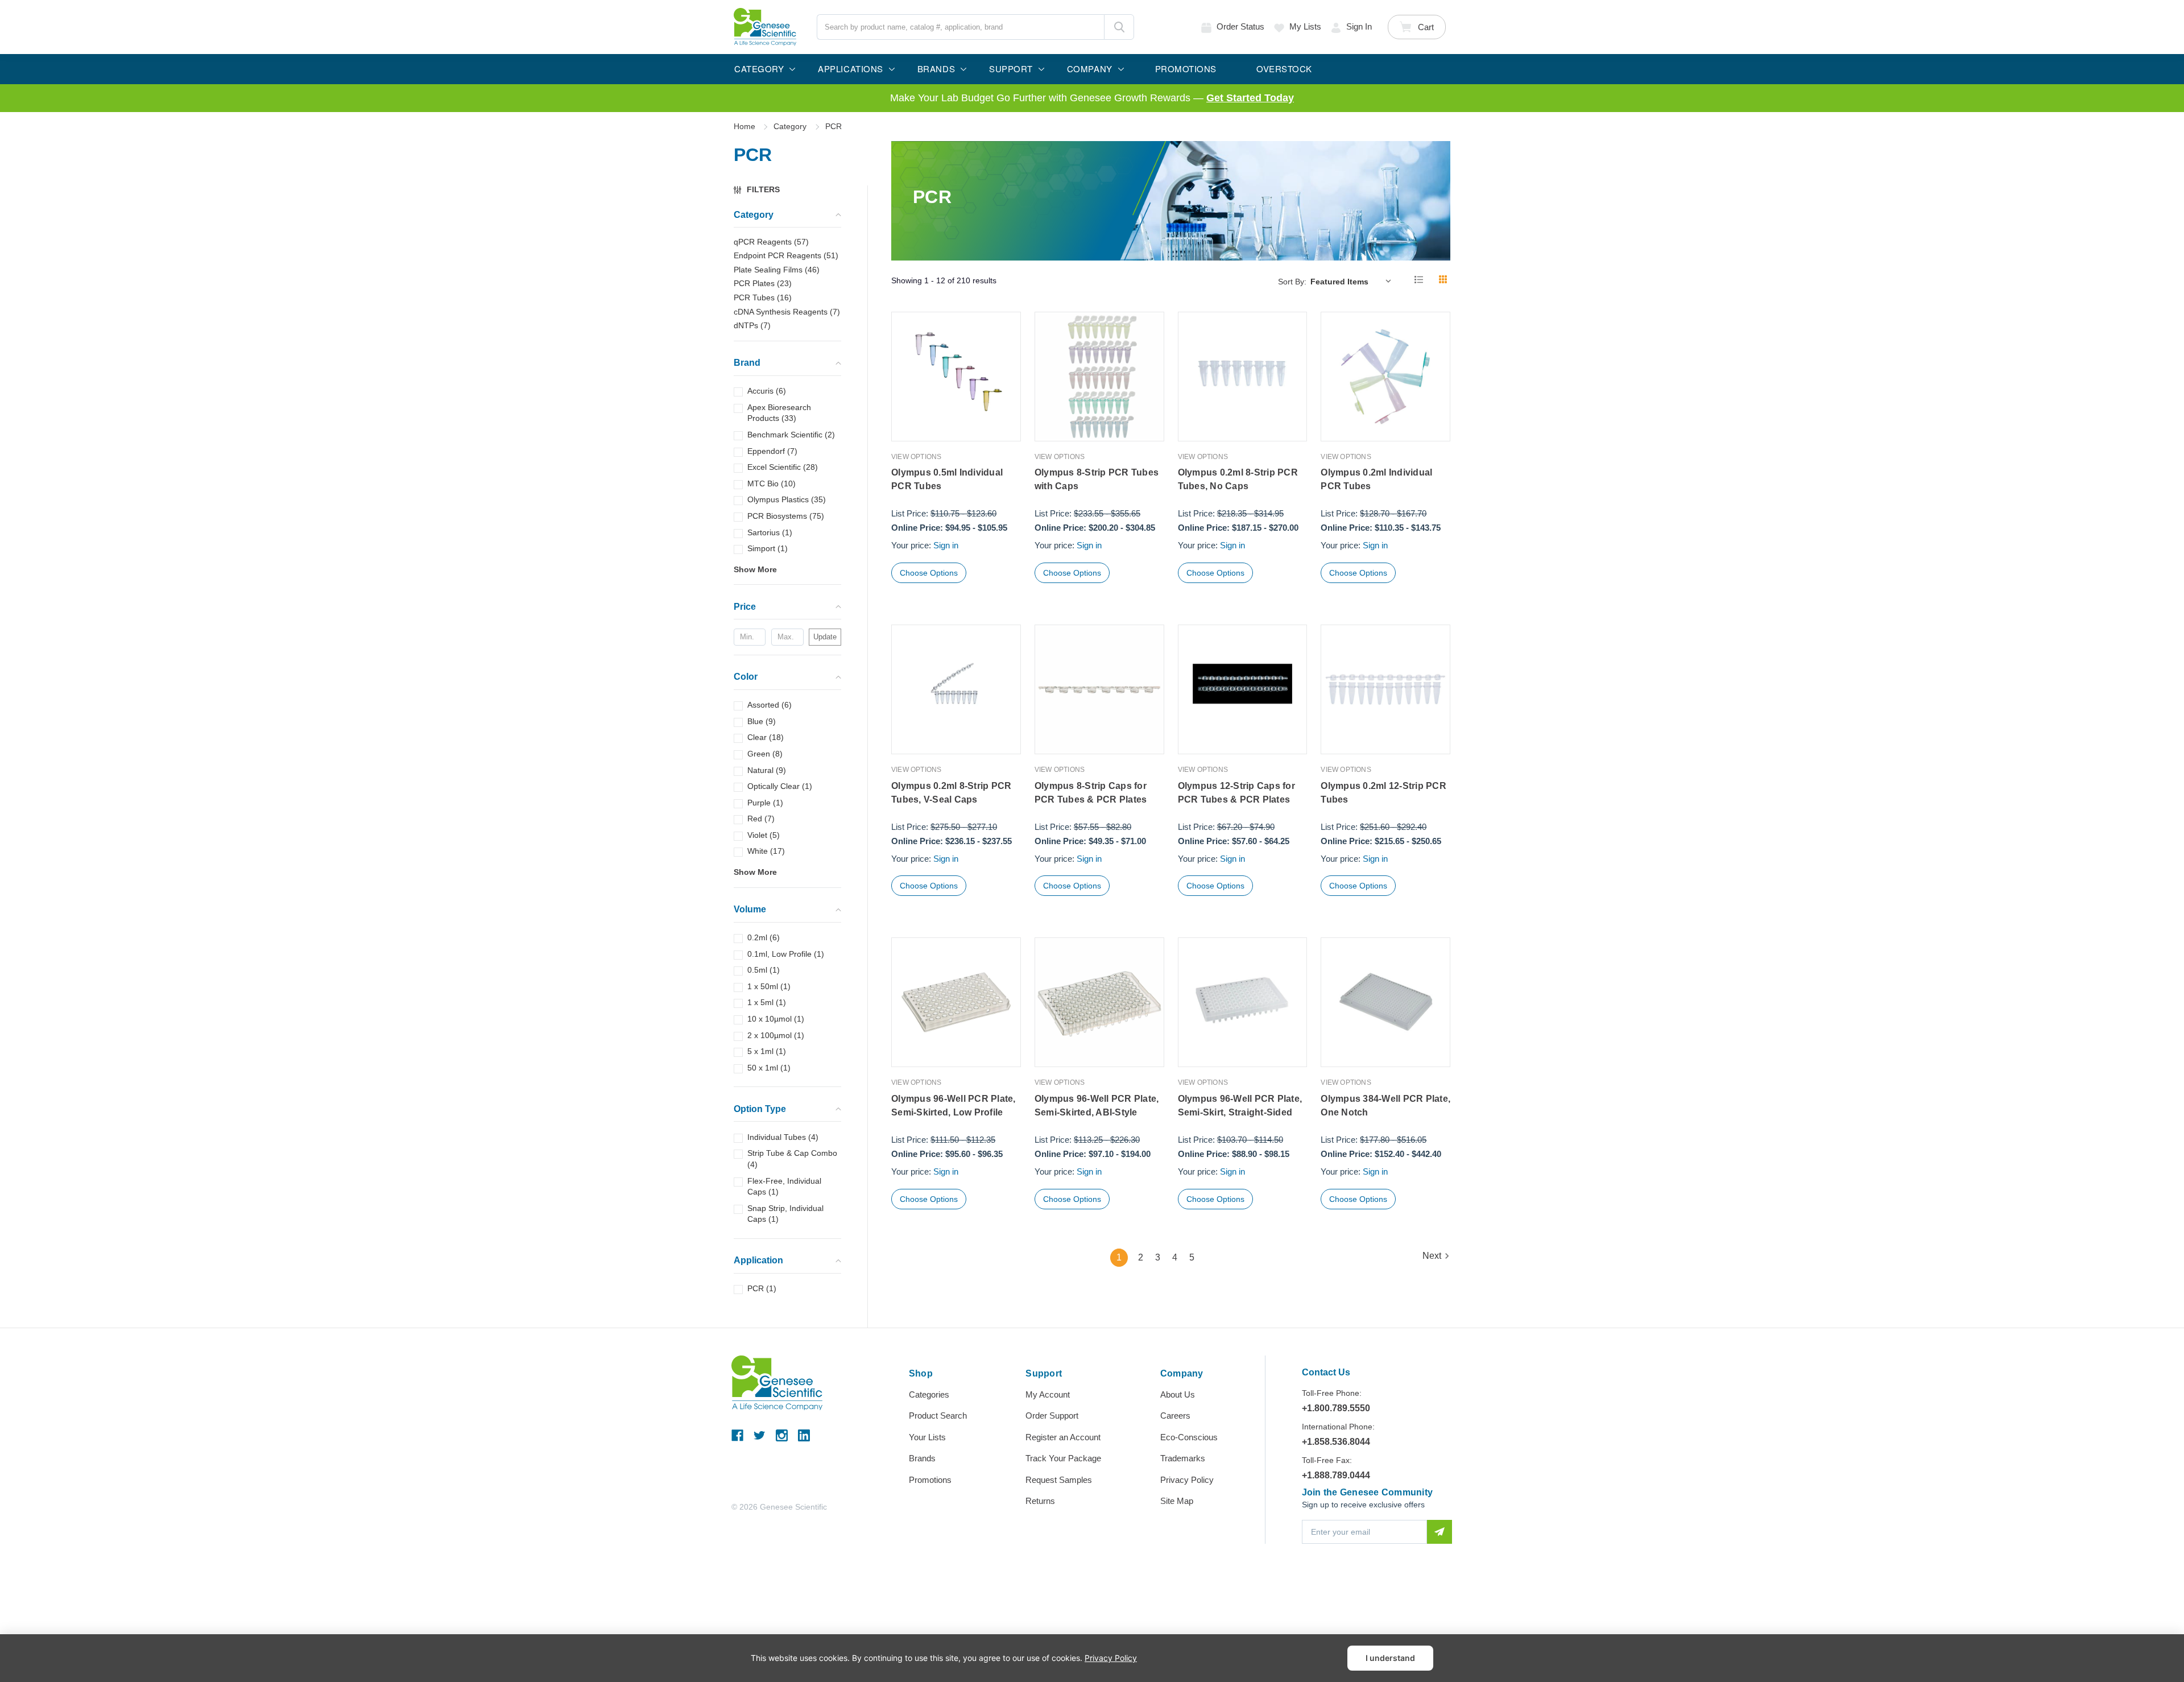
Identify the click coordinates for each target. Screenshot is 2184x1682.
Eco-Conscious (1189, 1437)
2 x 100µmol (776, 1035)
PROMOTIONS (1186, 69)
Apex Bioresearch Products (779, 413)
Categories (929, 1394)
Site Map (1177, 1501)
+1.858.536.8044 (1336, 1442)
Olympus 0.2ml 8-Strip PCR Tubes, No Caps (1238, 479)
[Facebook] (737, 1435)
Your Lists (927, 1437)
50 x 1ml (769, 1068)
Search (1119, 27)
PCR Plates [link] (763, 283)
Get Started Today (1250, 98)
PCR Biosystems (786, 516)
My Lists (1305, 26)
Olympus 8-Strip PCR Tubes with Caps (1097, 479)
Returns (1040, 1501)
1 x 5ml (767, 1002)
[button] (762, 190)
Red (761, 819)
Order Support (1052, 1416)
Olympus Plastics (787, 499)
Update (825, 637)
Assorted (770, 705)
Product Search (938, 1416)
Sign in (1359, 26)
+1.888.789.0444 (1336, 1475)
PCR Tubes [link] (763, 297)
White (766, 851)
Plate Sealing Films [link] (777, 270)
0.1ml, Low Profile (786, 954)
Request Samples (1059, 1480)
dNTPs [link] (752, 325)
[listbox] (1353, 281)
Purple (765, 803)
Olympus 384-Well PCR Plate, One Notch (1385, 1106)
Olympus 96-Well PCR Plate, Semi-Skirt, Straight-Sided (1240, 1106)
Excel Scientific (783, 467)
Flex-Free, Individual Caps (784, 1187)
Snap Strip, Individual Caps (785, 1214)
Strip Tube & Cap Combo (792, 1159)
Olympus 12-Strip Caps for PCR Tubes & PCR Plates (1236, 793)
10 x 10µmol (776, 1019)
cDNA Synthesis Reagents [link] (787, 312)
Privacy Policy (1187, 1480)
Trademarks (1183, 1458)
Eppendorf (772, 451)
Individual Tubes (783, 1137)
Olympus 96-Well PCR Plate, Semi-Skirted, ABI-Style (1097, 1106)
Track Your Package (1063, 1458)
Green (765, 754)
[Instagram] (782, 1435)
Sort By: (1292, 282)
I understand (1390, 1658)
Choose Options (929, 573)
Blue (762, 721)
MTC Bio (772, 483)
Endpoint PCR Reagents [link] (786, 255)
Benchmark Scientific (791, 435)
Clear (766, 737)
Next (1432, 1256)
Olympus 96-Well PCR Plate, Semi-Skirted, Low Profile (954, 1106)
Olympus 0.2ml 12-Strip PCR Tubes (1383, 793)
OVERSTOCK (1284, 69)
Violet (764, 835)
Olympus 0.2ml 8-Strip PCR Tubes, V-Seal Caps (951, 793)
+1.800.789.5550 (1336, 1408)
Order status (1240, 26)
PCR (762, 1288)
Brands (922, 1458)
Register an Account (1063, 1437)
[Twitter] (760, 1435)
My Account (1048, 1394)
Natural (767, 770)
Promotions (930, 1480)
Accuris (767, 391)
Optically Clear (780, 786)
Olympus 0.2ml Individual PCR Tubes (1376, 479)
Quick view (956, 417)
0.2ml (764, 937)
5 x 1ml (767, 1051)
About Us (1178, 1394)
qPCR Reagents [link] (771, 242)
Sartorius (770, 532)
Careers (1175, 1416)
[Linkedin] (804, 1435)
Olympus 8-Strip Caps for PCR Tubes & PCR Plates (1091, 793)
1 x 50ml (769, 986)
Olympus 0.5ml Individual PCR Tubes (947, 479)
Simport (768, 548)
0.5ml (764, 970)
